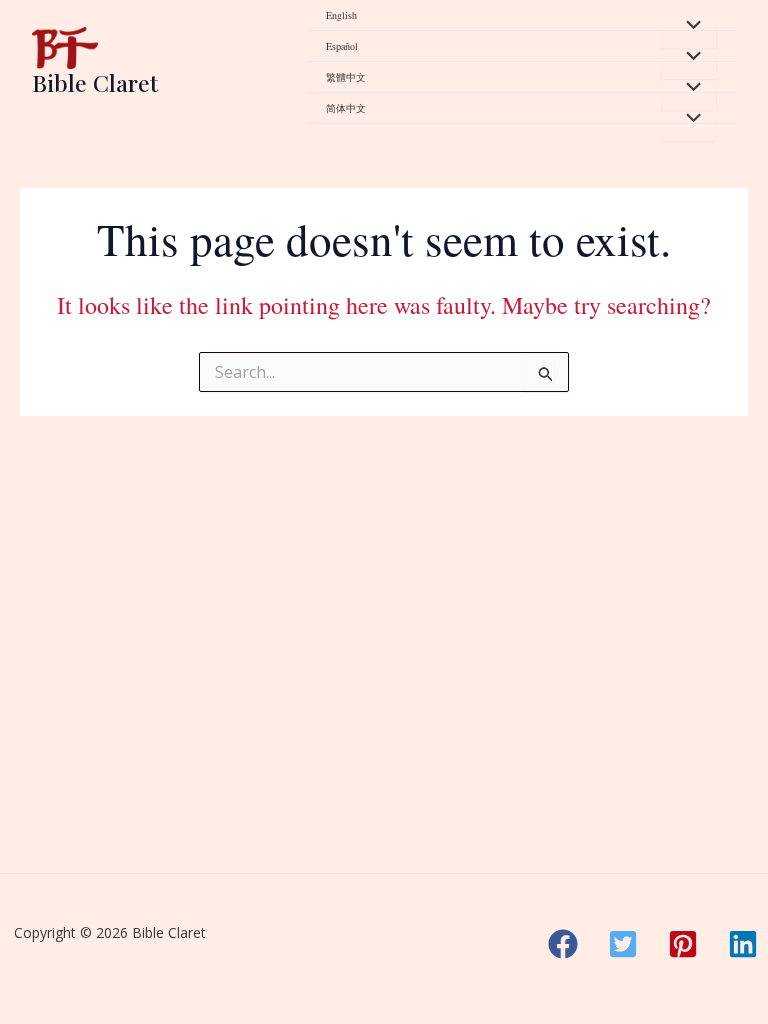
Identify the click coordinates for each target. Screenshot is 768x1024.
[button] (563, 944)
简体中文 (346, 108)
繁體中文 (346, 77)
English (341, 15)
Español (342, 46)
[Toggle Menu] (689, 24)
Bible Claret (95, 82)
